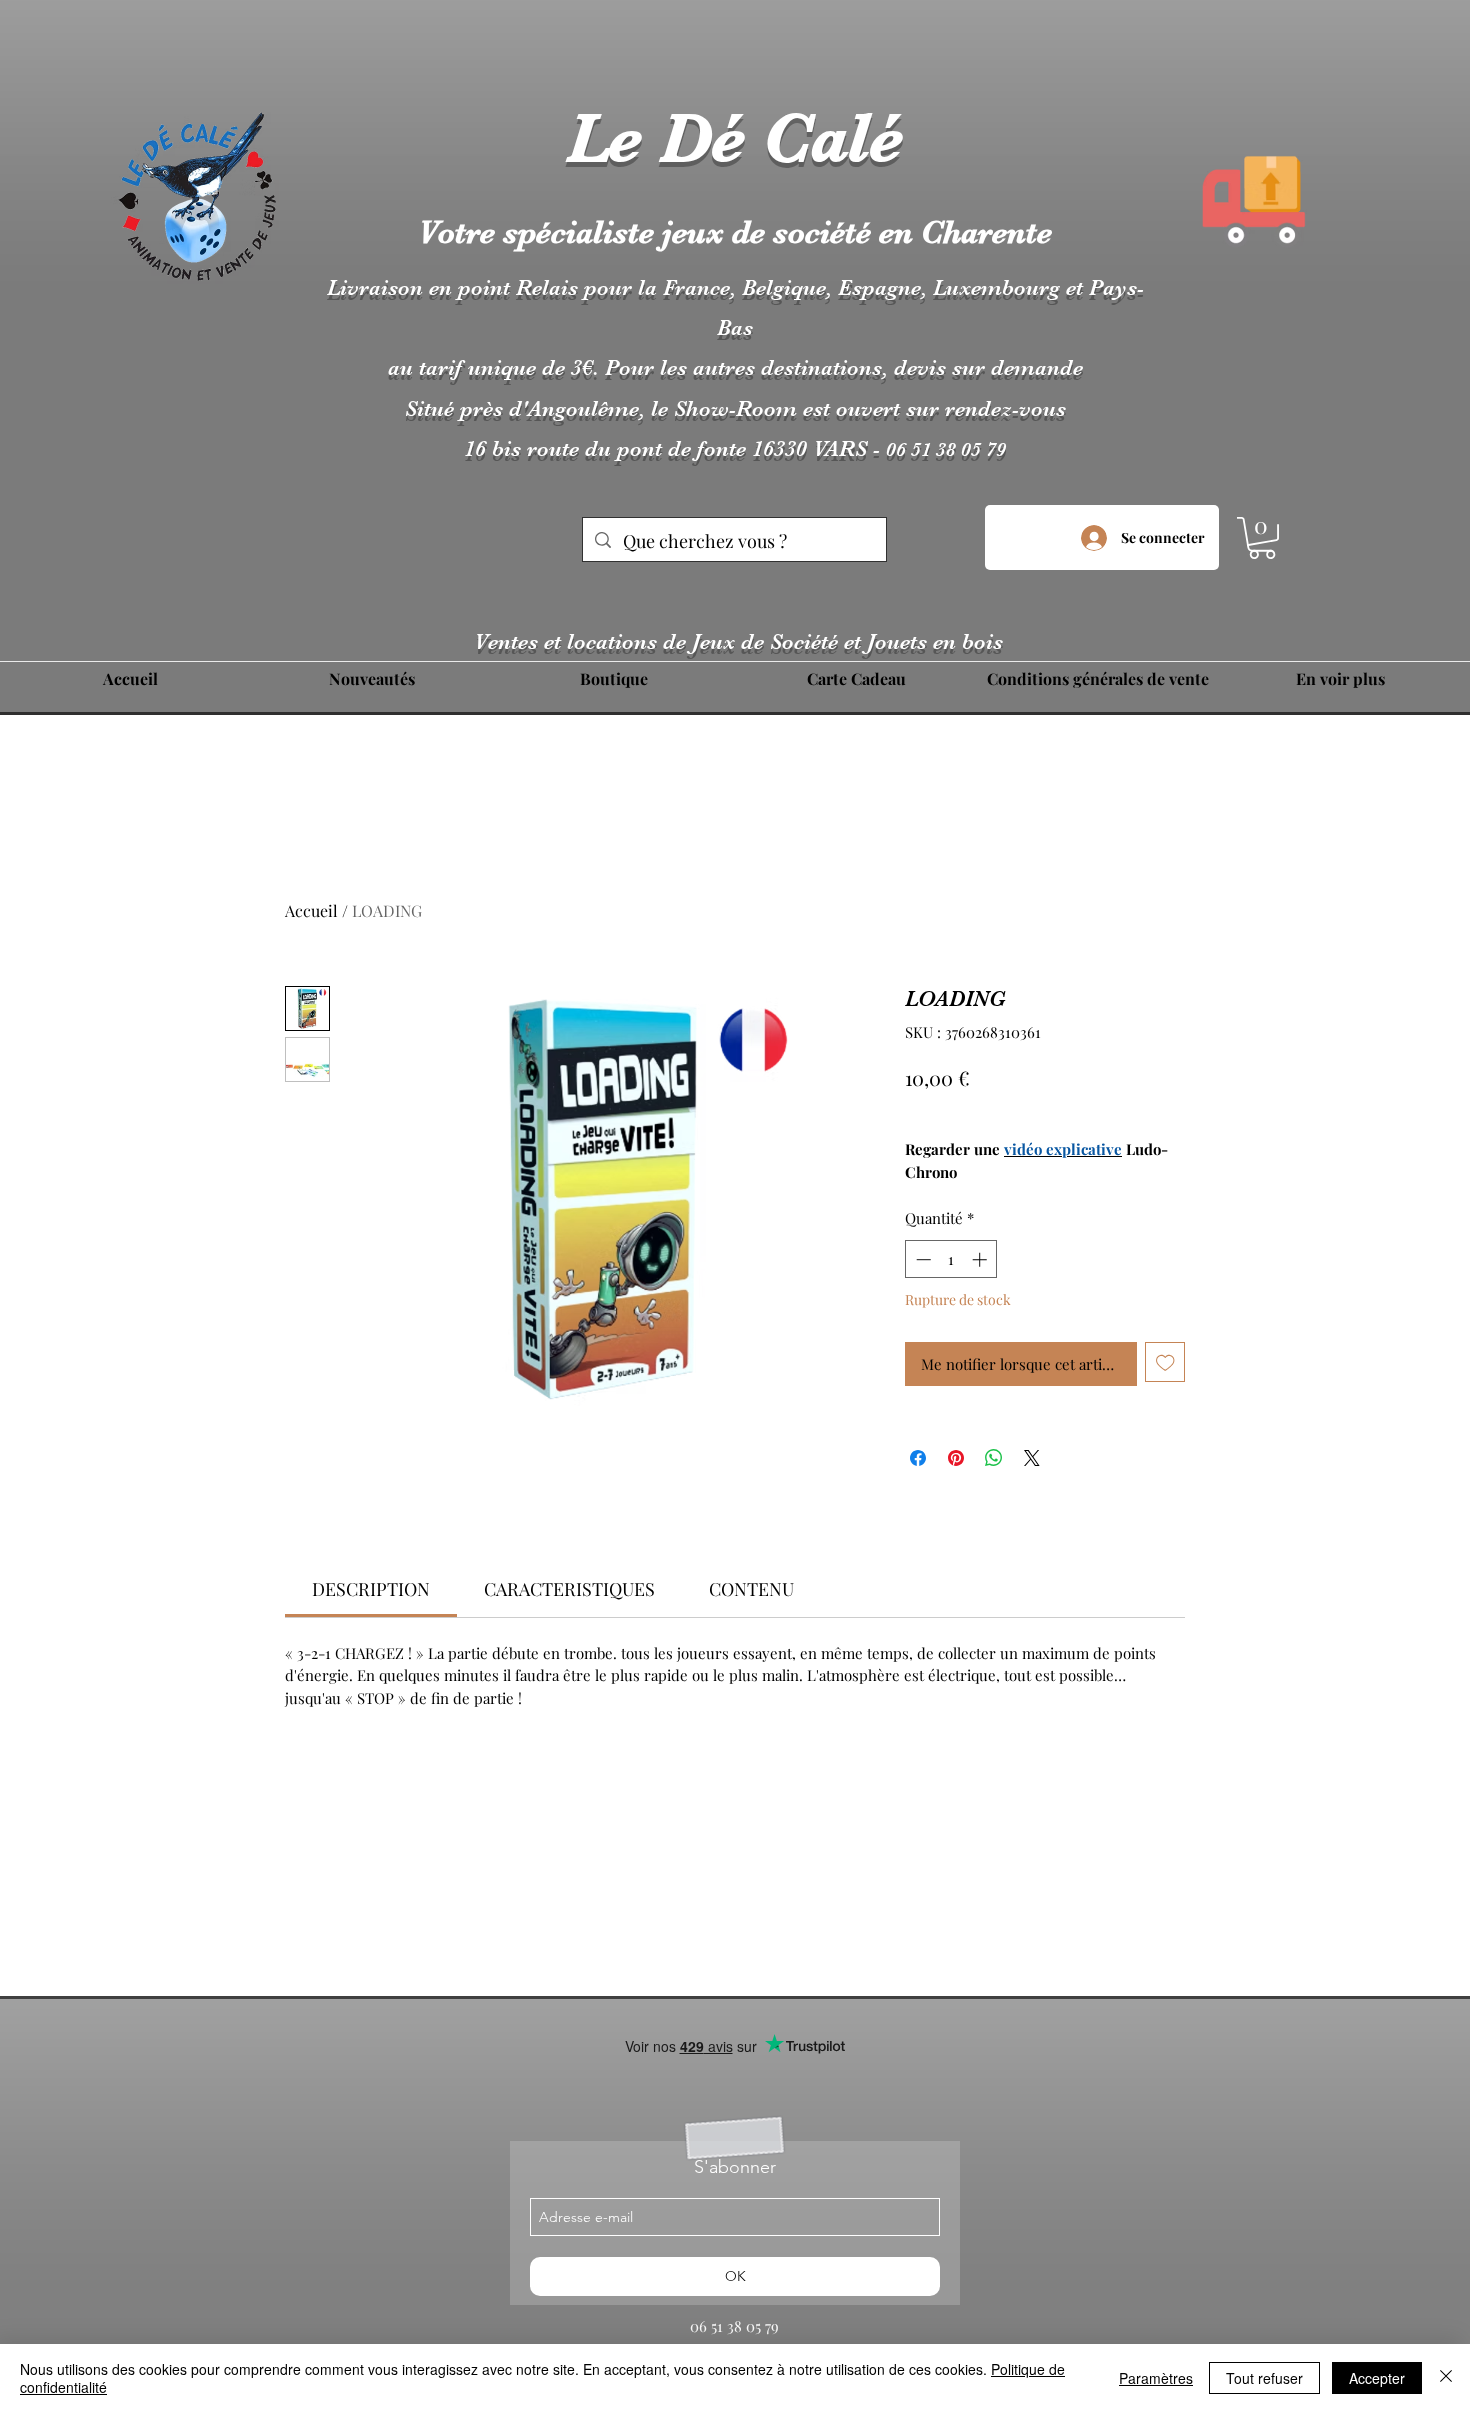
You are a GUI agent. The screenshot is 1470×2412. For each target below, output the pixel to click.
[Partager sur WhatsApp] (994, 1458)
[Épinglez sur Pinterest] (956, 1458)
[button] (1262, 538)
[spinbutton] (951, 1259)
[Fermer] (1446, 2378)
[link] (371, 1589)
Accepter (1377, 2378)
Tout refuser (1264, 2378)
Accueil (311, 910)
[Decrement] (921, 1259)
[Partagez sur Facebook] (918, 1458)
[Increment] (981, 1259)
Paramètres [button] (1156, 2378)
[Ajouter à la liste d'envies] (1165, 1362)
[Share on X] (1032, 1458)
